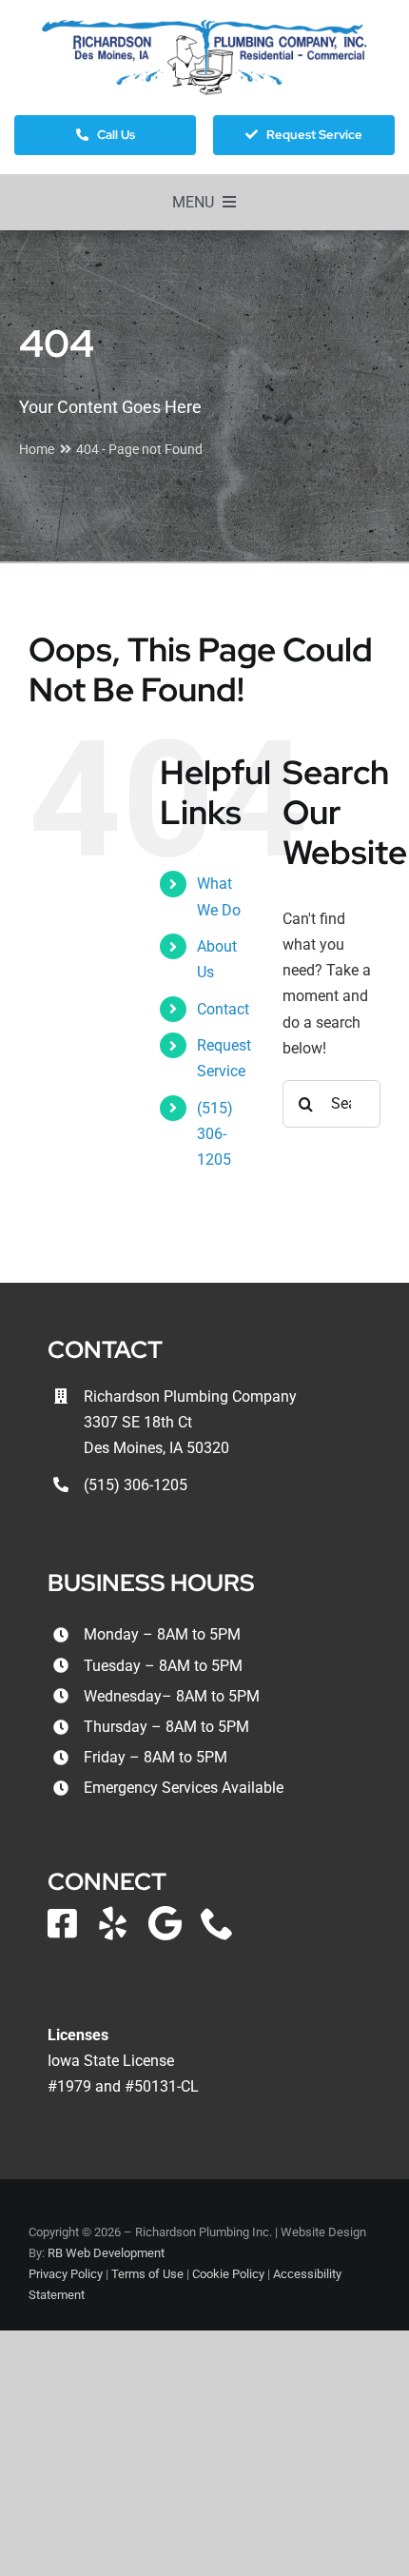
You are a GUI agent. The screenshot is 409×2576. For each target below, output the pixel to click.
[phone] (217, 1923)
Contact (223, 1009)
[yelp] (113, 1923)
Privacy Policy (66, 2274)
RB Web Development (106, 2253)
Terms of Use (147, 2274)
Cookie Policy (228, 2274)
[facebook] (62, 1923)
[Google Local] (165, 1923)
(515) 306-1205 (215, 1134)
